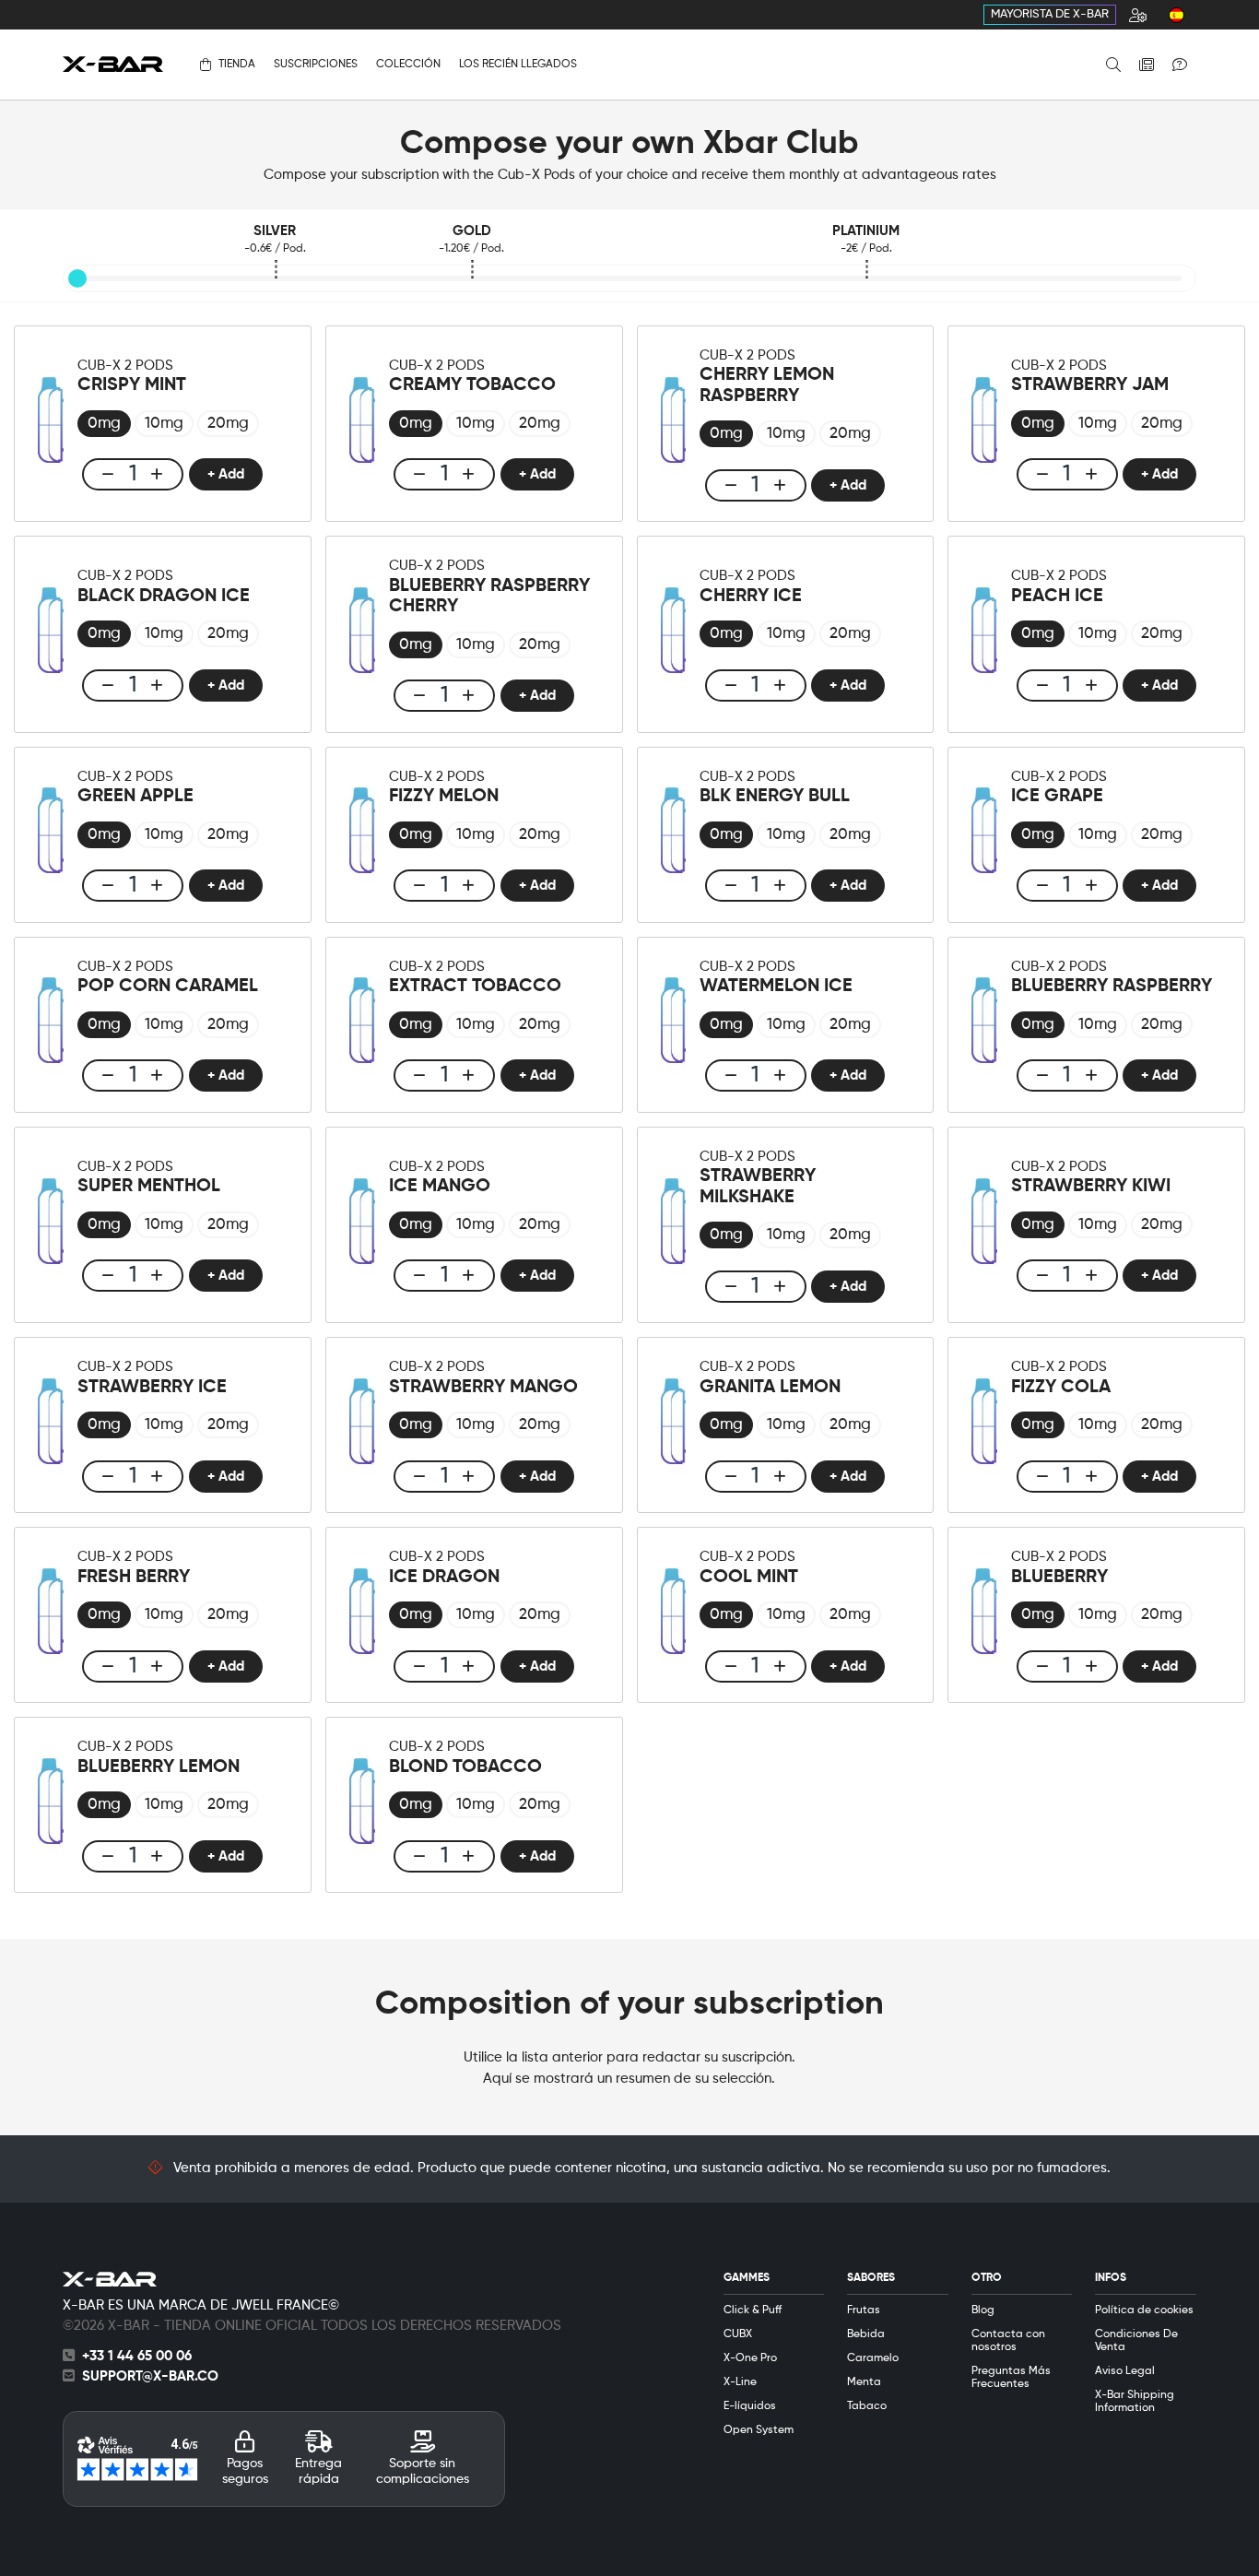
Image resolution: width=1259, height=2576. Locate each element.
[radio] (104, 424)
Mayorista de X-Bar (1050, 14)
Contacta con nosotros (1008, 2341)
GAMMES (747, 2278)
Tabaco (867, 2406)
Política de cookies (1144, 2310)
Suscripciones (316, 65)
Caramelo (873, 2358)
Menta (864, 2382)
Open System (759, 2430)
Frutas (864, 2310)
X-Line (740, 2382)
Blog (983, 2310)
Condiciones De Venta (1136, 2341)
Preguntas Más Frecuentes (1011, 2378)
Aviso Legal (1125, 2371)
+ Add (226, 474)
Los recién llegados (518, 65)
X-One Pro (750, 2358)
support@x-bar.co (150, 2376)
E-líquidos (750, 2406)
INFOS (1111, 2278)
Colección (408, 65)
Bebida (866, 2334)
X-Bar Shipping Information (1135, 2402)
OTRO (987, 2278)
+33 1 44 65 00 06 (137, 2356)
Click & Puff (753, 2310)
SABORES (871, 2278)
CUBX (738, 2334)
